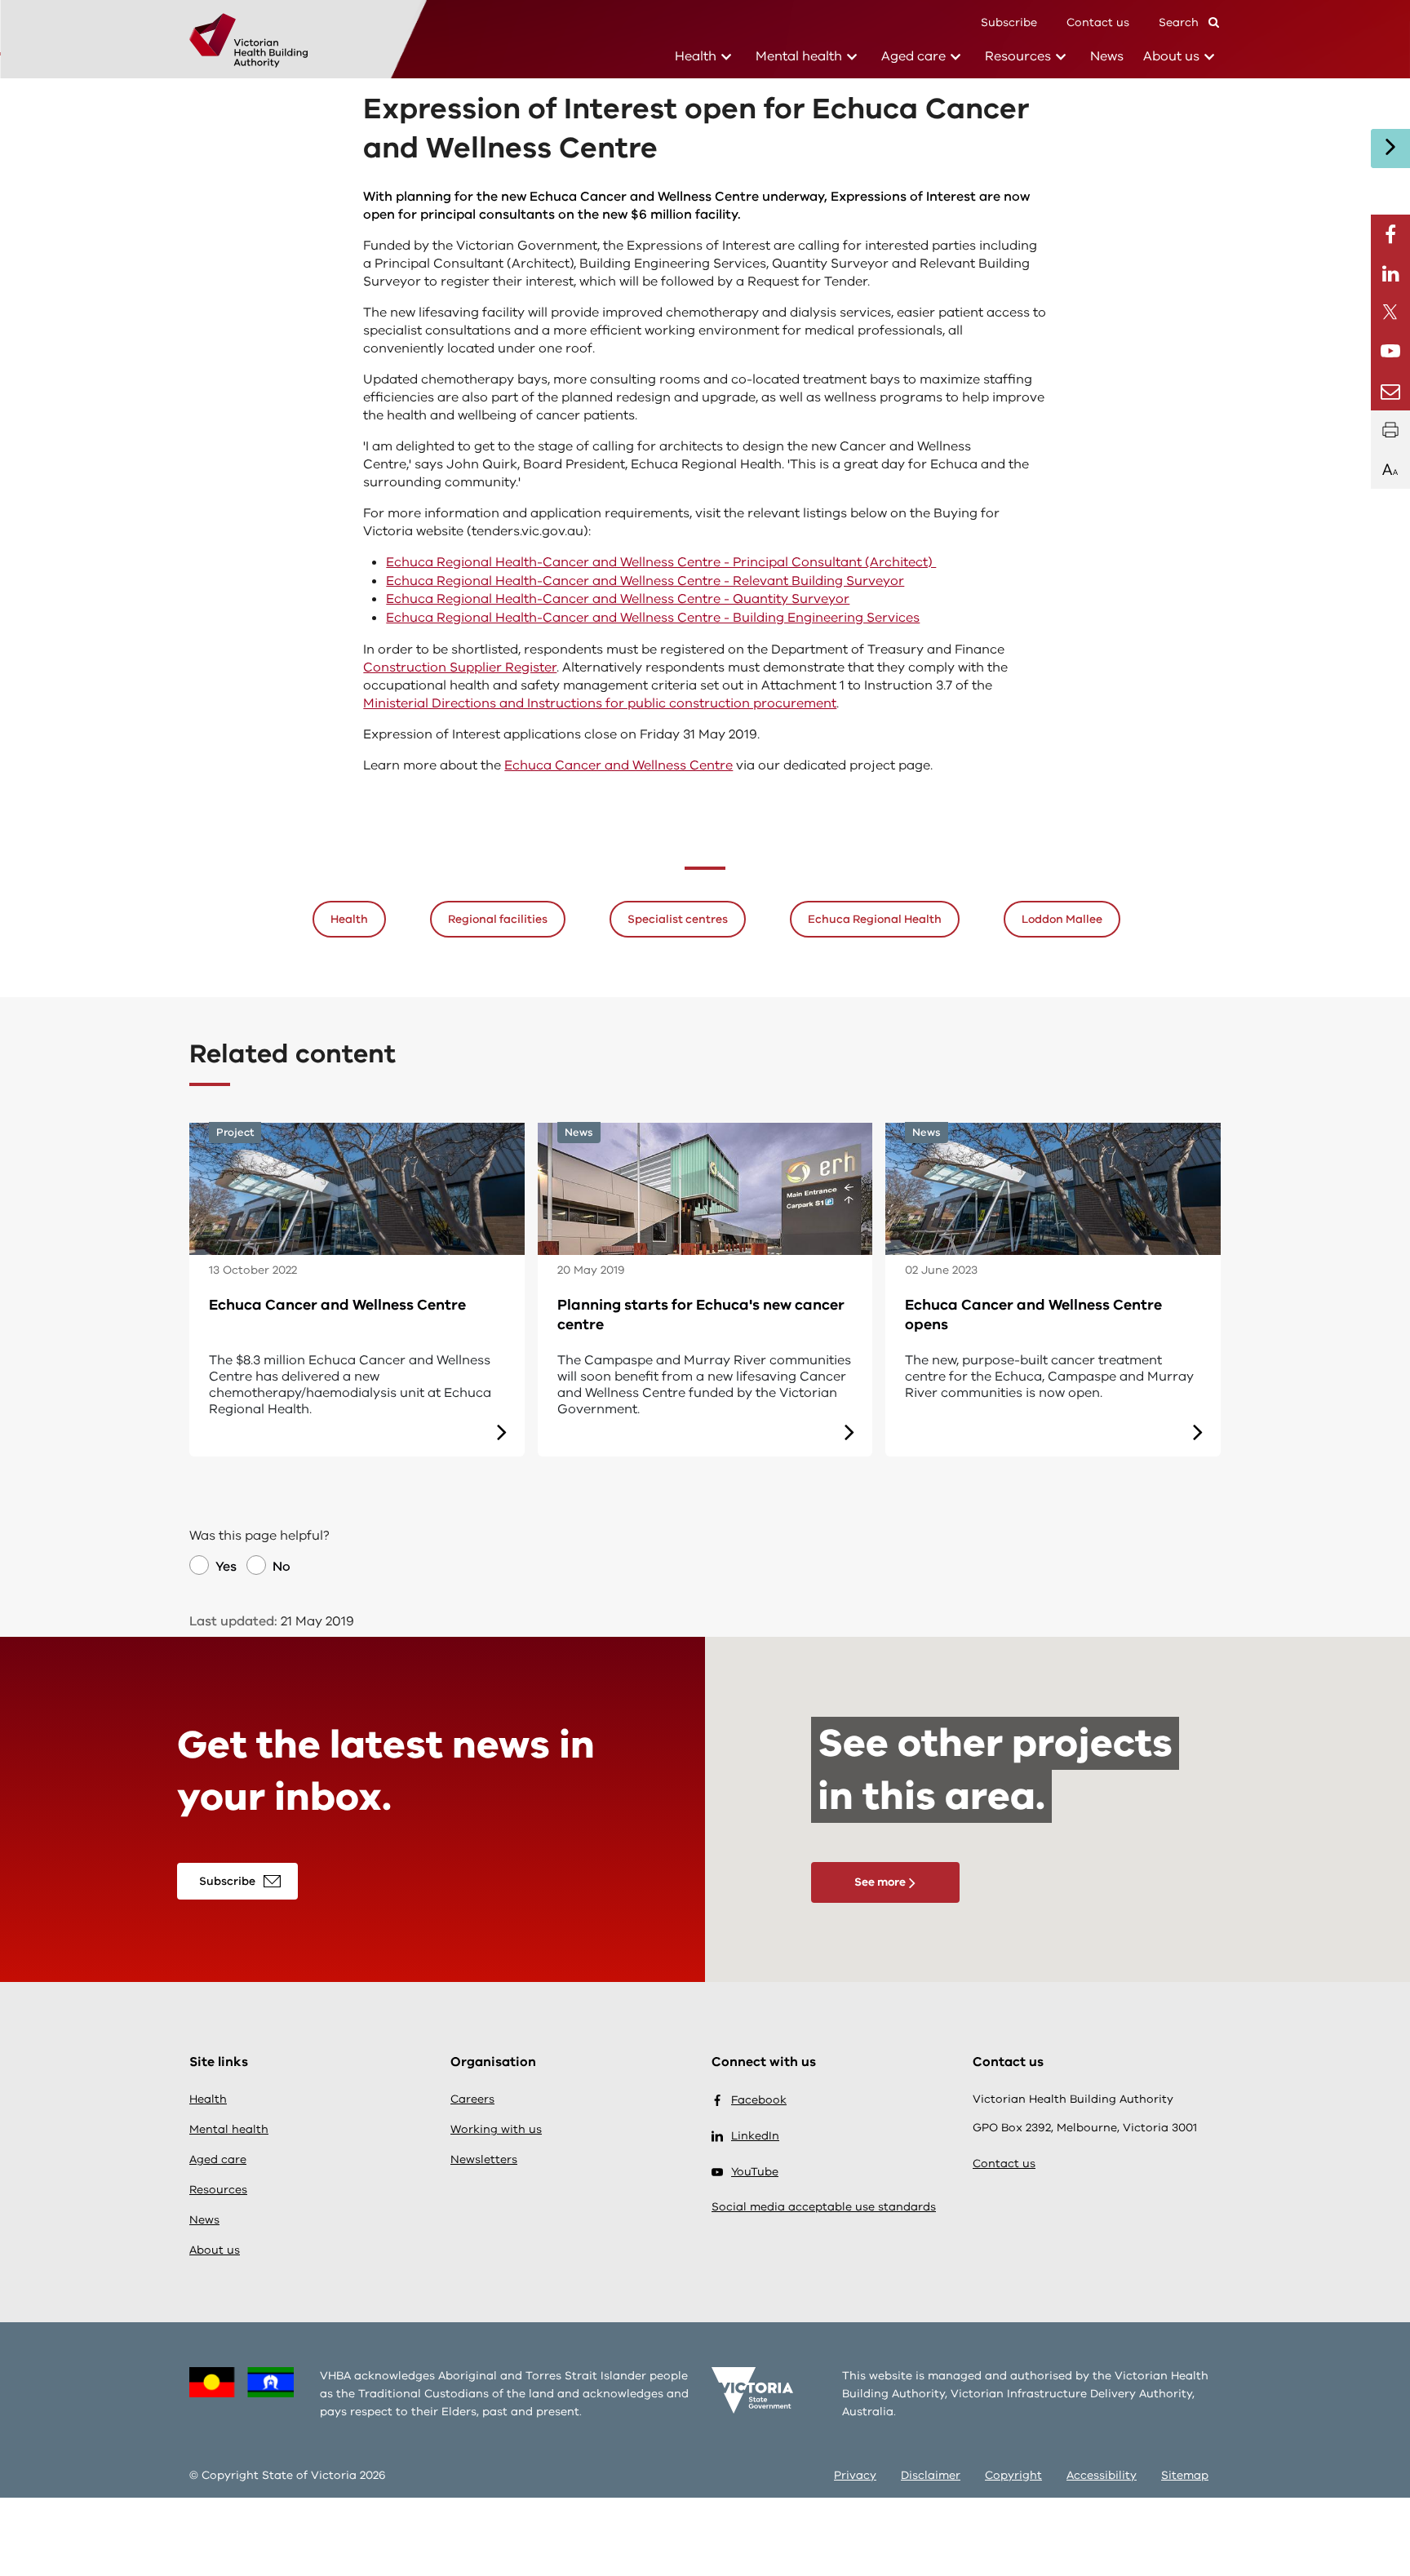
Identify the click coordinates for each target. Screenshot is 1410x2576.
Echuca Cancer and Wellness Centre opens (1033, 1315)
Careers (472, 2099)
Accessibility (1102, 2475)
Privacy (855, 2475)
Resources (1018, 56)
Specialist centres (678, 919)
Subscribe (1009, 22)
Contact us (1098, 22)
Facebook (759, 2100)
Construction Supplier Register (460, 667)
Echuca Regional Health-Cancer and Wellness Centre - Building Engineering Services (653, 618)
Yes (226, 1567)
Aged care (913, 56)
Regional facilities (498, 919)
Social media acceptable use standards (824, 2207)
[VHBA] (248, 41)
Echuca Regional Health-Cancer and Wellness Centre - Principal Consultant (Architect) (661, 562)
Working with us (496, 2129)
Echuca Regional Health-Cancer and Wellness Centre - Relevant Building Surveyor (645, 581)
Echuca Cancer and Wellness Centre (619, 765)
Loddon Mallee (1062, 919)
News (1107, 56)
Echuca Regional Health (875, 919)
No (282, 1567)
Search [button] (1180, 22)
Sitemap (1185, 2475)
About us (1171, 56)
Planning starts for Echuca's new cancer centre (701, 1315)
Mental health (799, 56)
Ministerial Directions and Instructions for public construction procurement (600, 703)
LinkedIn (755, 2136)
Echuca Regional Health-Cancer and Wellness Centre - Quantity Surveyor (618, 599)
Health (696, 56)
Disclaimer (931, 2475)
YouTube (755, 2172)
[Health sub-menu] (726, 58)
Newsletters (484, 2159)
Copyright (1013, 2475)
